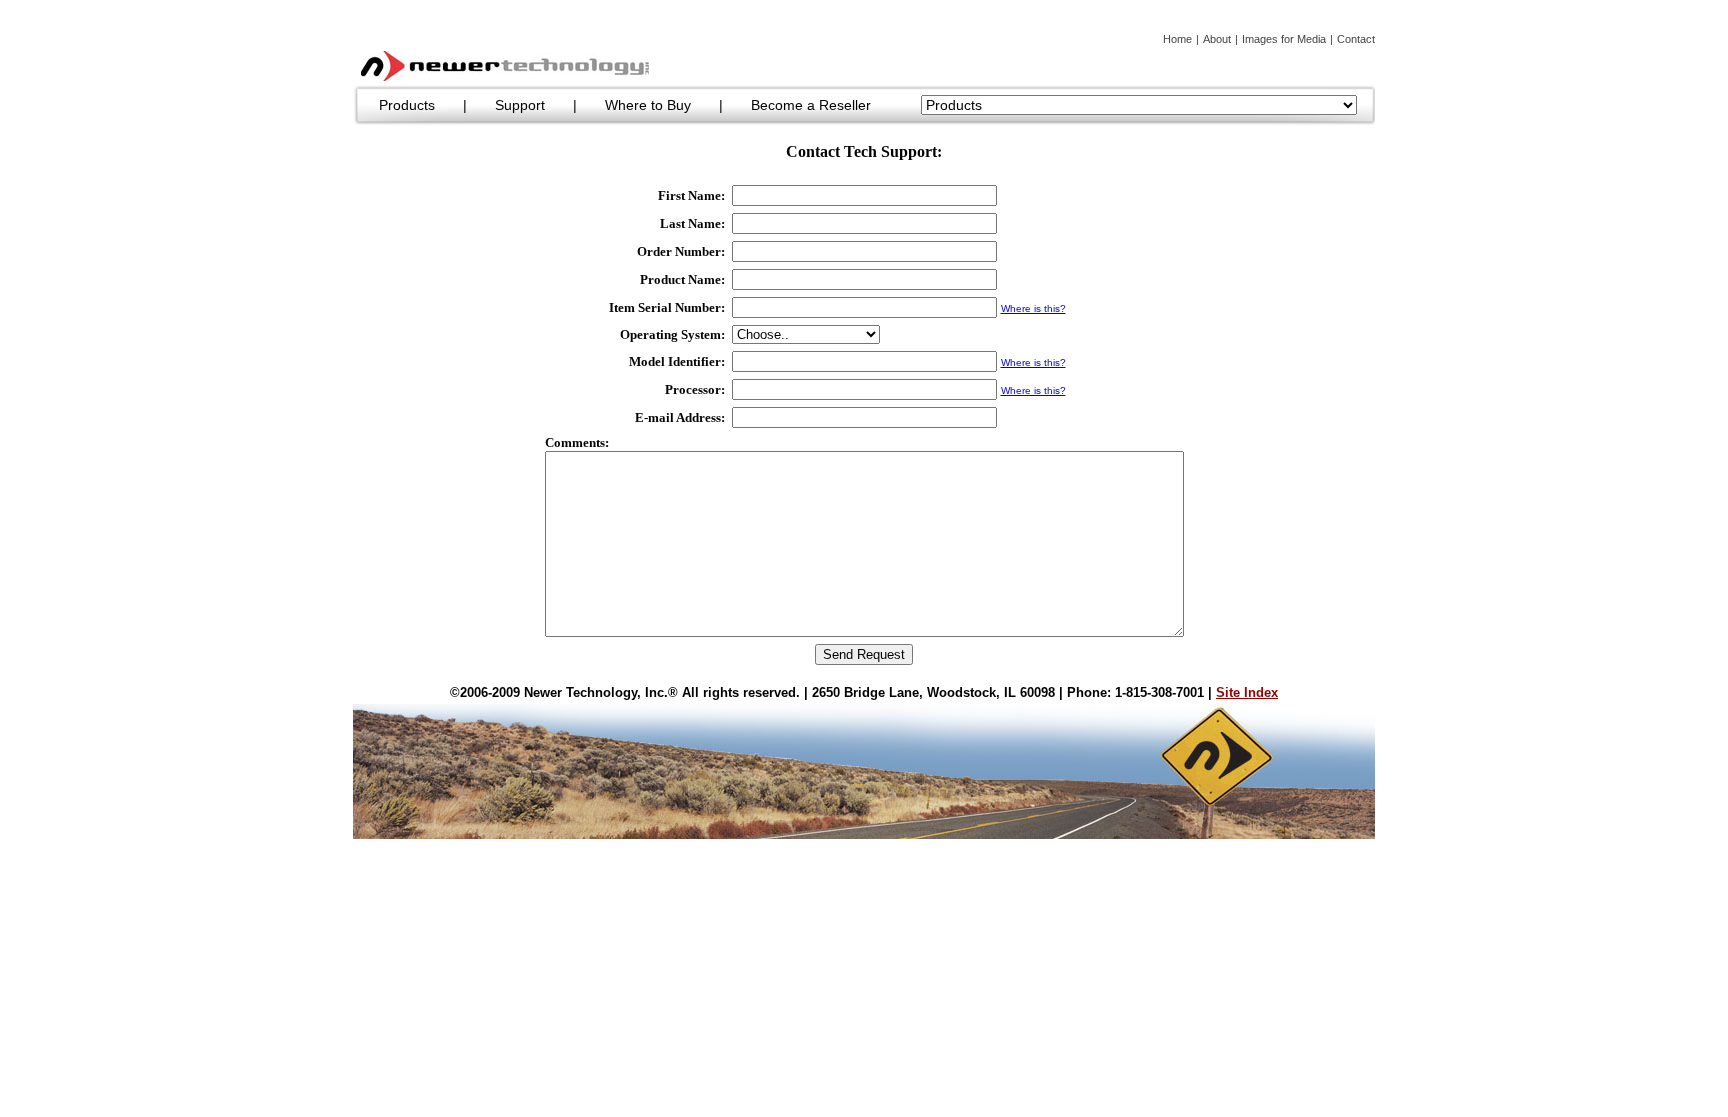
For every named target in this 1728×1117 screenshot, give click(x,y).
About (1217, 39)
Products (407, 105)
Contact (1356, 39)
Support (520, 105)
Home (1177, 39)
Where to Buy (648, 105)
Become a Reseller (811, 105)
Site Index (1247, 692)
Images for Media (1284, 39)
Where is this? (1033, 308)
